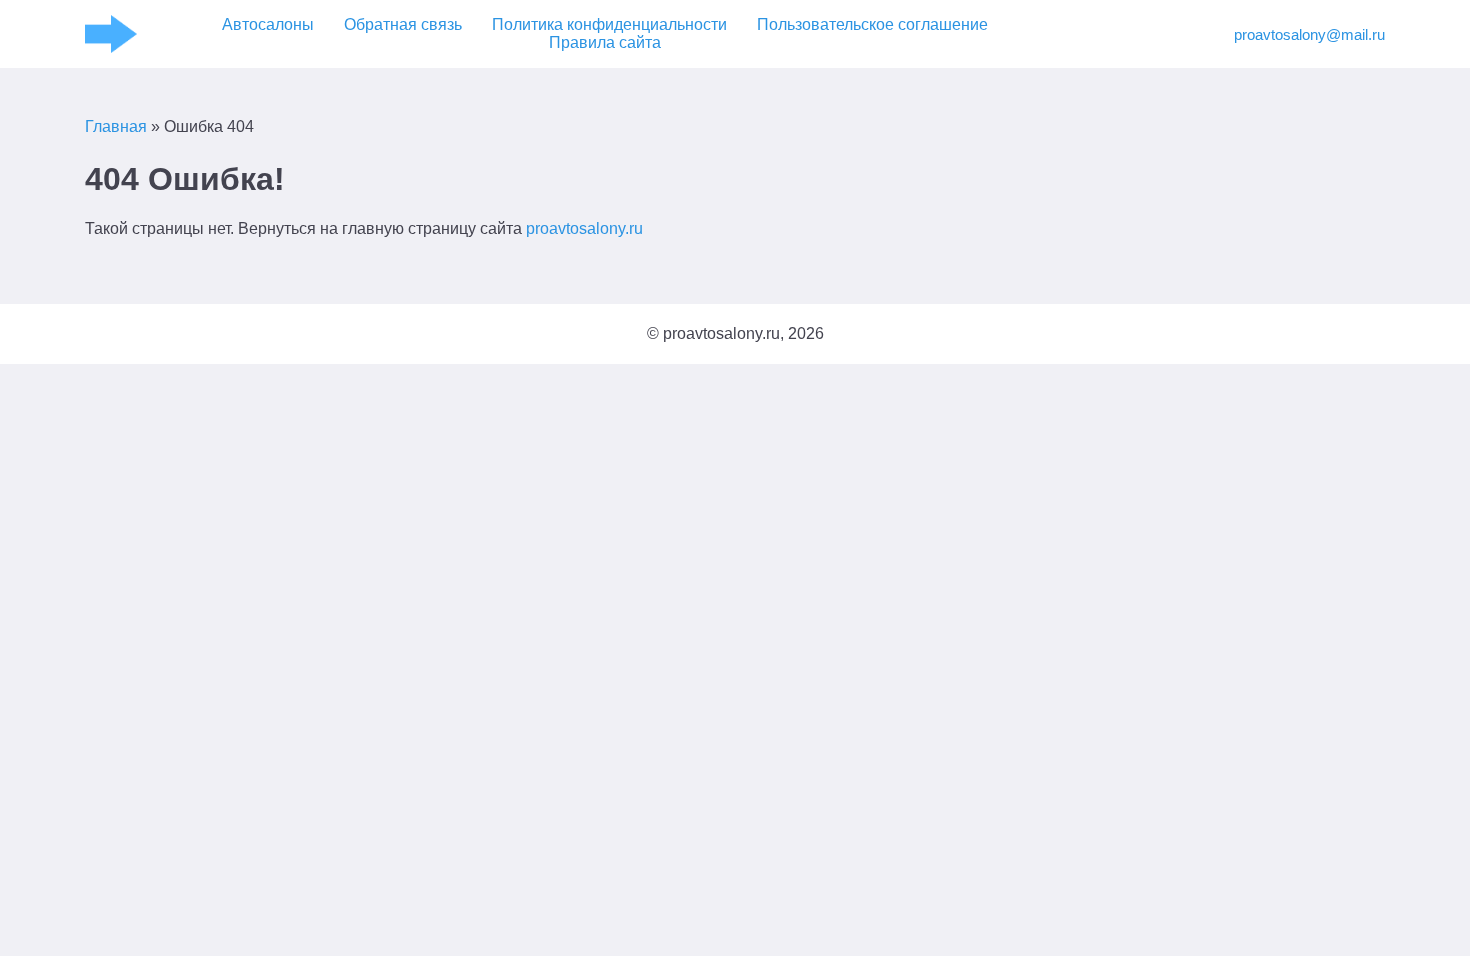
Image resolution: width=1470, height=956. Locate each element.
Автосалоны (268, 24)
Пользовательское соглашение (872, 24)
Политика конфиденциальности (609, 24)
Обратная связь (403, 24)
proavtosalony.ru (584, 228)
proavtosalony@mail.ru (1309, 34)
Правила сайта (605, 42)
